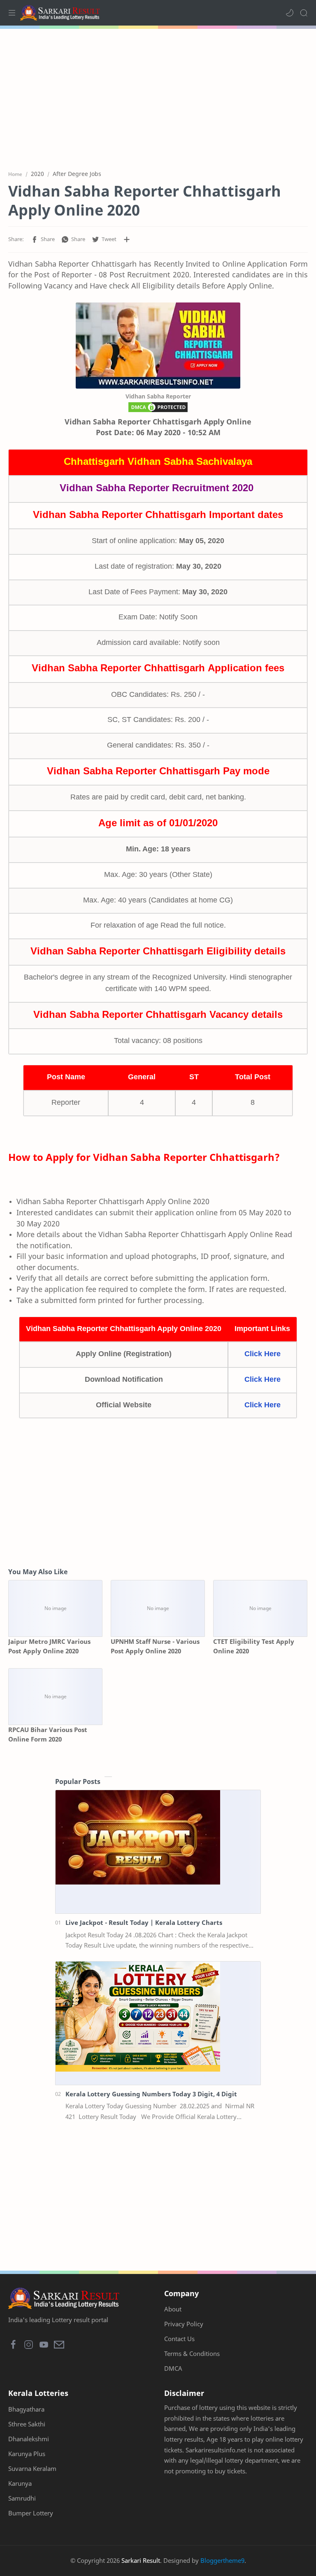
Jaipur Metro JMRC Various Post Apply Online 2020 (49, 1646)
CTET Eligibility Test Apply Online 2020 (254, 1646)
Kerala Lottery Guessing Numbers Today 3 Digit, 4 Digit (151, 2094)
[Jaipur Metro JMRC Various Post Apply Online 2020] (55, 1608)
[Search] (304, 13)
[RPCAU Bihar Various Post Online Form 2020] (55, 1697)
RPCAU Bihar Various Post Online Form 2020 (48, 1734)
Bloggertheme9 (222, 2560)
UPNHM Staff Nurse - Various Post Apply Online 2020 (155, 1646)
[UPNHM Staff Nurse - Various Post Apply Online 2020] (158, 1608)
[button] (290, 13)
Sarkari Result (141, 2560)
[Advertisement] (158, 95)
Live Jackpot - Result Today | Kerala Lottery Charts (144, 1922)
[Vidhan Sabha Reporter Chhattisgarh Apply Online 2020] (158, 346)
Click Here (263, 1354)
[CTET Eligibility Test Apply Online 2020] (260, 1608)
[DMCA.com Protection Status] (158, 409)
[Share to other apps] (127, 239)
